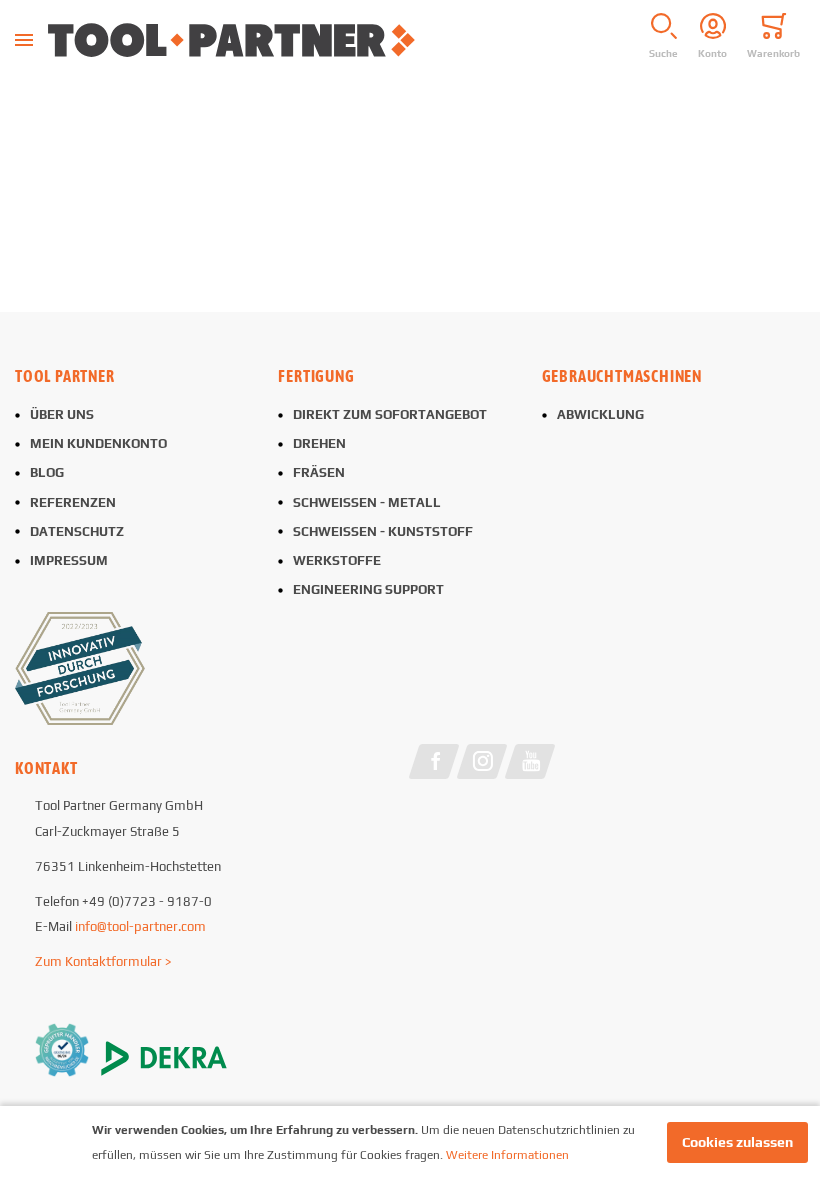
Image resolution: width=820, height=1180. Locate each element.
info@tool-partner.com (140, 926)
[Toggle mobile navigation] (24, 40)
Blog (47, 472)
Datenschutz (77, 531)
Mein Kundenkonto (98, 443)
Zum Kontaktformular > (103, 961)
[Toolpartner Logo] (328, 40)
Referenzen (73, 502)
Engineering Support (368, 589)
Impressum (69, 560)
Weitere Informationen (507, 1155)
